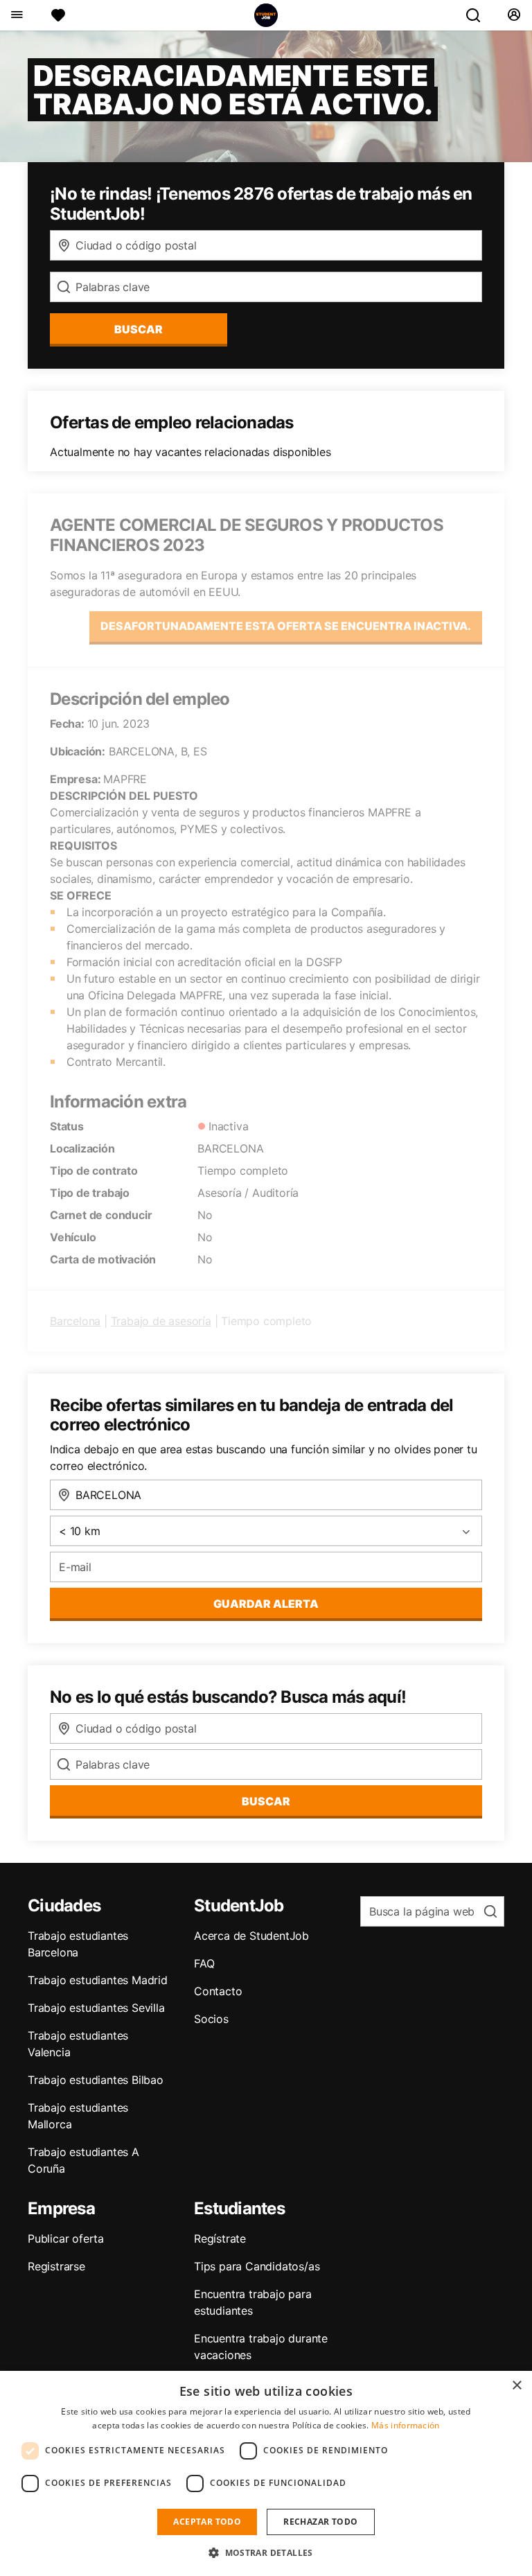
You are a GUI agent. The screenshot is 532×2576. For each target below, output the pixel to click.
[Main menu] (16, 15)
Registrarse (56, 2266)
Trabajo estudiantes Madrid (98, 1980)
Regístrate (220, 2238)
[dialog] (266, 2473)
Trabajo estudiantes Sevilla (96, 2008)
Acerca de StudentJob (251, 1936)
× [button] (516, 2386)
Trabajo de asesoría (161, 1321)
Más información (406, 2425)
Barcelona (75, 1321)
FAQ (204, 1963)
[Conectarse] (514, 15)
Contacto (218, 1991)
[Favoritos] (58, 15)
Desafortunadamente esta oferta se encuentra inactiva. (286, 626)
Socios (211, 2019)
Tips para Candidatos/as (257, 2266)
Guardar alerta (266, 1604)
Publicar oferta (66, 2238)
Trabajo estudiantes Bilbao (96, 2080)
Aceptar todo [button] (207, 2522)
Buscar (139, 329)
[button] (266, 2552)
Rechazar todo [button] (320, 2522)
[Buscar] (479, 15)
